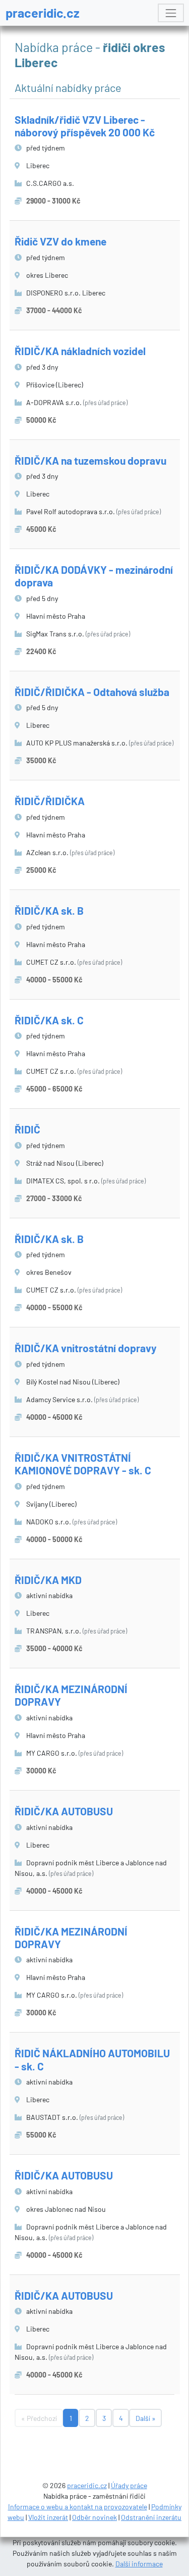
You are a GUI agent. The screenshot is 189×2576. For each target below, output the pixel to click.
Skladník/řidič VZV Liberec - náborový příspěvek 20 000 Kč (85, 126)
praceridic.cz (43, 13)
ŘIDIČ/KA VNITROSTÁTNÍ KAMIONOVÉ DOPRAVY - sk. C (83, 1464)
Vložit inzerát (48, 2517)
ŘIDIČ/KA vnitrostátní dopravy (86, 1348)
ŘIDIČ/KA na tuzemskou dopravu (90, 460)
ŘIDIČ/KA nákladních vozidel (80, 351)
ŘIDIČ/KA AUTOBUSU (64, 1811)
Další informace (139, 2564)
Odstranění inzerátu (151, 2517)
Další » (146, 2418)
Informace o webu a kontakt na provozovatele (78, 2507)
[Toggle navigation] (171, 13)
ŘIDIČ (27, 1129)
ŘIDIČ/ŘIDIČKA (50, 801)
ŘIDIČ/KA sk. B (49, 910)
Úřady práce (129, 2485)
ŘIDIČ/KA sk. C (49, 1020)
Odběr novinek (94, 2517)
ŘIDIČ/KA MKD (48, 1580)
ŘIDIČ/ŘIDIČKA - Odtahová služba (92, 692)
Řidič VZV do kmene (60, 241)
